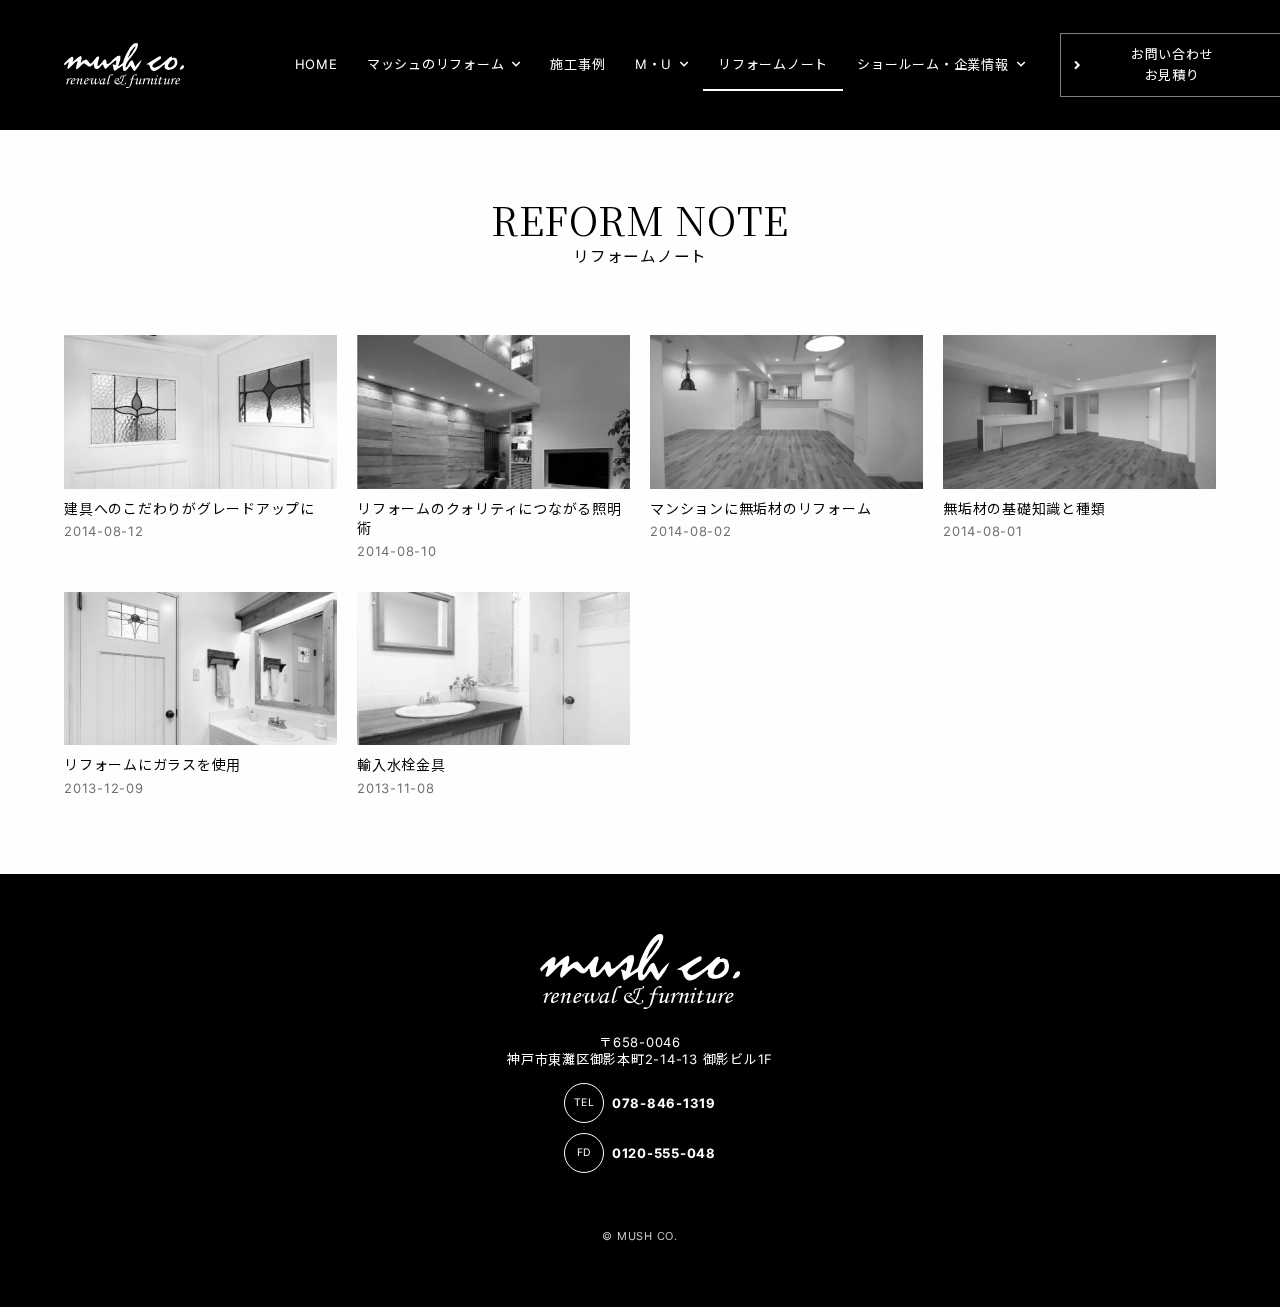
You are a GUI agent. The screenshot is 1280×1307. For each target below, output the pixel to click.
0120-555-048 (664, 1153)
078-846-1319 (664, 1103)
